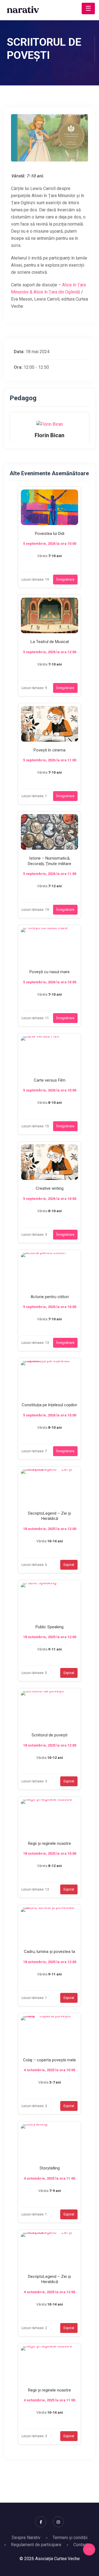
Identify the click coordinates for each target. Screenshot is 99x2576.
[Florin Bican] (50, 424)
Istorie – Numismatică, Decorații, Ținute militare (50, 861)
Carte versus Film (50, 1080)
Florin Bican (50, 435)
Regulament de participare (36, 2545)
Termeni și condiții (70, 2538)
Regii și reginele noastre (50, 1843)
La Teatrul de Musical (50, 642)
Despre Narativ (26, 2538)
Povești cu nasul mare (50, 972)
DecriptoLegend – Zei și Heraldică (50, 1516)
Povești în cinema (50, 750)
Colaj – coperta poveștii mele (50, 2060)
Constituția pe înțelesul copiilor (50, 1405)
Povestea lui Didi (50, 534)
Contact (81, 2545)
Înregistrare (65, 579)
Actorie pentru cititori (50, 1297)
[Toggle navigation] (88, 8)
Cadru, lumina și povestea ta (50, 1952)
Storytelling (50, 2168)
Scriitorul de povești (50, 1735)
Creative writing (50, 1188)
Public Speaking (50, 1627)
